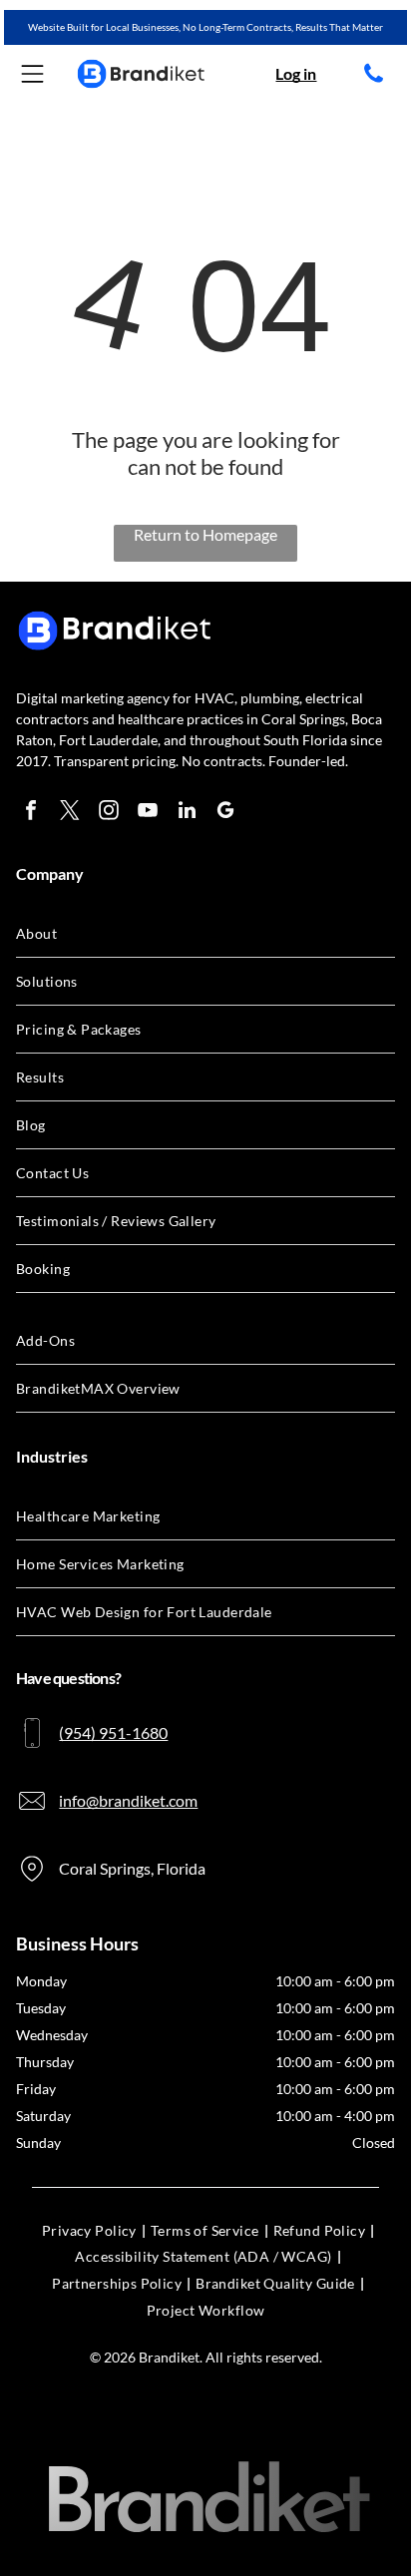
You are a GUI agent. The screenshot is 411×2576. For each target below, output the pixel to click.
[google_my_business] (225, 813)
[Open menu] (32, 74)
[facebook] (31, 813)
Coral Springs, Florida (132, 1868)
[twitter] (70, 813)
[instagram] (109, 813)
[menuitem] (205, 934)
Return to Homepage (205, 534)
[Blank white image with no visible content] (374, 80)
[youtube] (148, 813)
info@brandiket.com (128, 1800)
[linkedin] (187, 813)
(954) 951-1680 (113, 1732)
